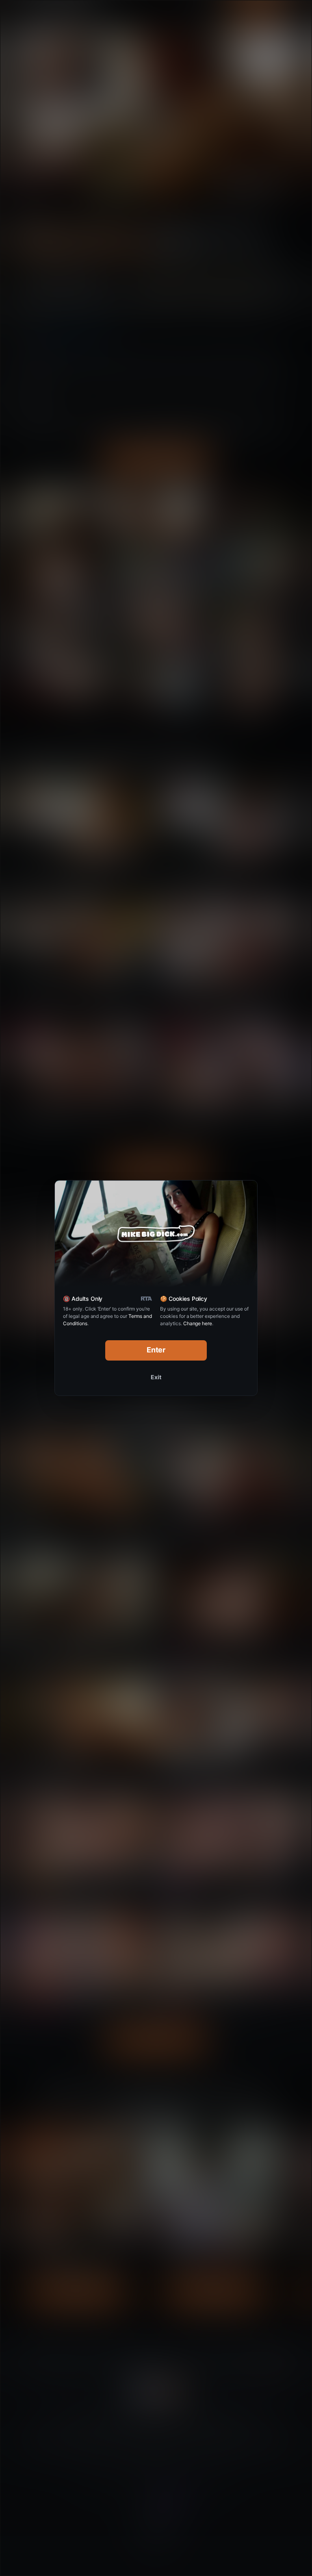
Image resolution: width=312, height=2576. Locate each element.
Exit (156, 1377)
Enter (156, 1350)
